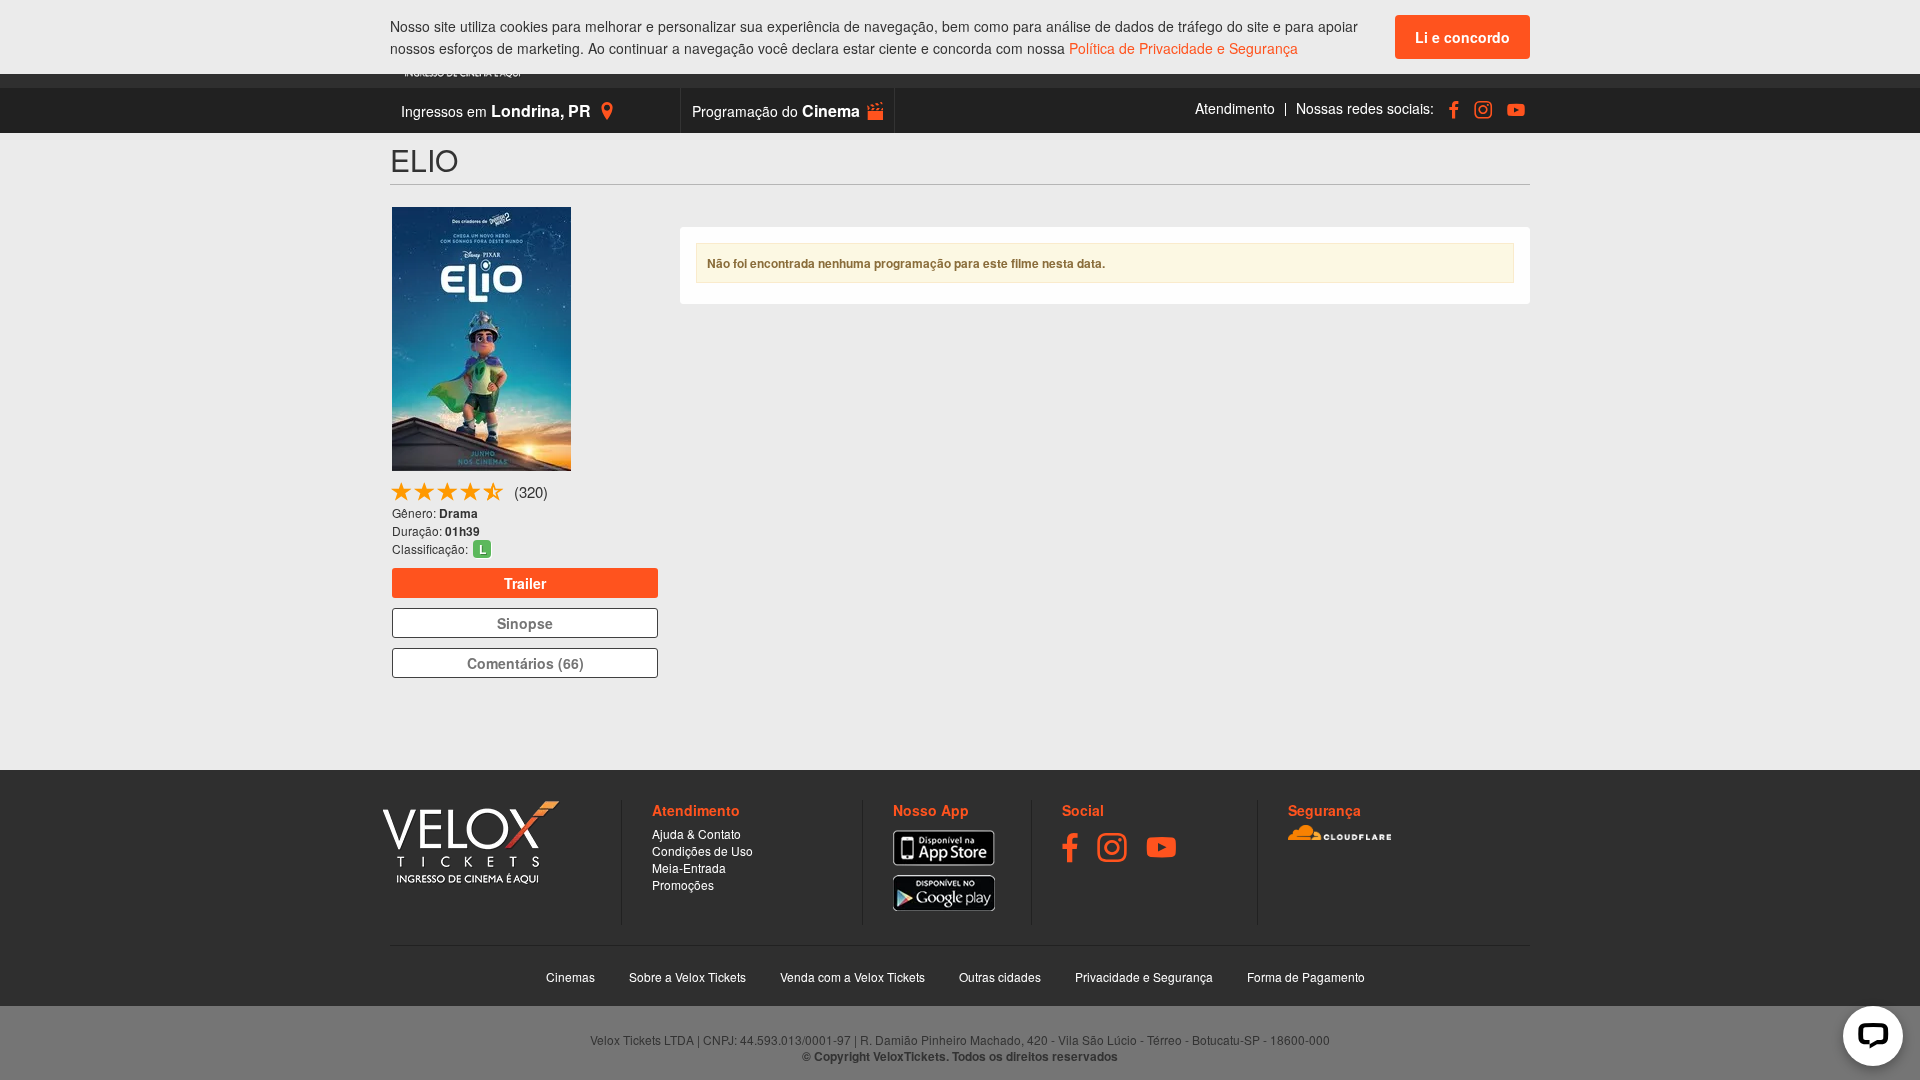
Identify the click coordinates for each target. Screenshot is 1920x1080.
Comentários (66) (525, 663)
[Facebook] (1451, 109)
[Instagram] (1480, 109)
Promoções (683, 884)
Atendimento (1235, 108)
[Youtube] (1513, 109)
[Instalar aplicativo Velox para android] (944, 893)
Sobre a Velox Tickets (687, 976)
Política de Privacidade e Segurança (1183, 48)
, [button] (496, 110)
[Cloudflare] (1409, 832)
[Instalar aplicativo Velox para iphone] (944, 848)
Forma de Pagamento (1306, 976)
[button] (787, 110)
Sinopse (525, 623)
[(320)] (494, 495)
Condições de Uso (702, 850)
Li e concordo (1462, 37)
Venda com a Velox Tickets (852, 976)
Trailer (525, 583)
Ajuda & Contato (696, 833)
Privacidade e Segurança (1144, 976)
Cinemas (570, 976)
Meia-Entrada (689, 867)
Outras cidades (1000, 976)
